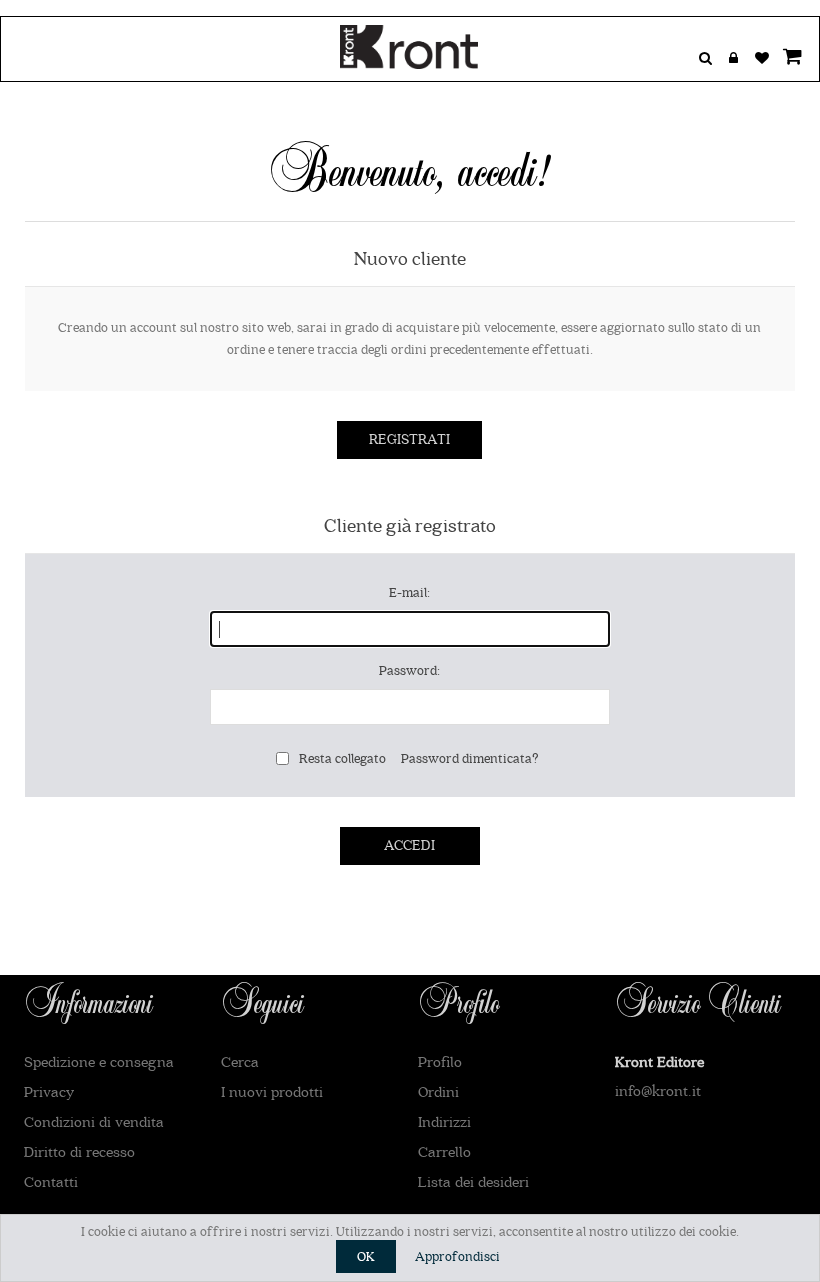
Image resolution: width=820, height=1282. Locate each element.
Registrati (409, 440)
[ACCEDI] (733, 63)
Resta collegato (342, 758)
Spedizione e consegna (99, 1062)
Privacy (49, 1092)
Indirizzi (444, 1122)
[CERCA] (705, 63)
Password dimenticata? (470, 758)
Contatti (51, 1182)
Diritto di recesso (79, 1152)
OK (366, 1256)
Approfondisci (457, 1256)
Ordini (438, 1092)
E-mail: (409, 592)
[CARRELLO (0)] (789, 63)
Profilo (440, 1062)
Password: (409, 670)
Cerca (240, 1062)
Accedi (409, 846)
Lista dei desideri (473, 1182)
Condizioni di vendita (94, 1122)
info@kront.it (658, 1091)
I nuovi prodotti (272, 1092)
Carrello (444, 1152)
